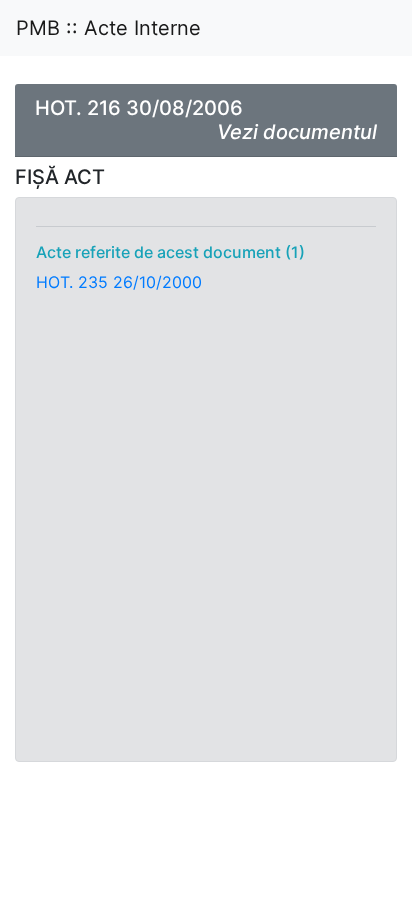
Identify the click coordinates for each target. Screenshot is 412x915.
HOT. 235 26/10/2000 (119, 282)
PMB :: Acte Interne (108, 28)
